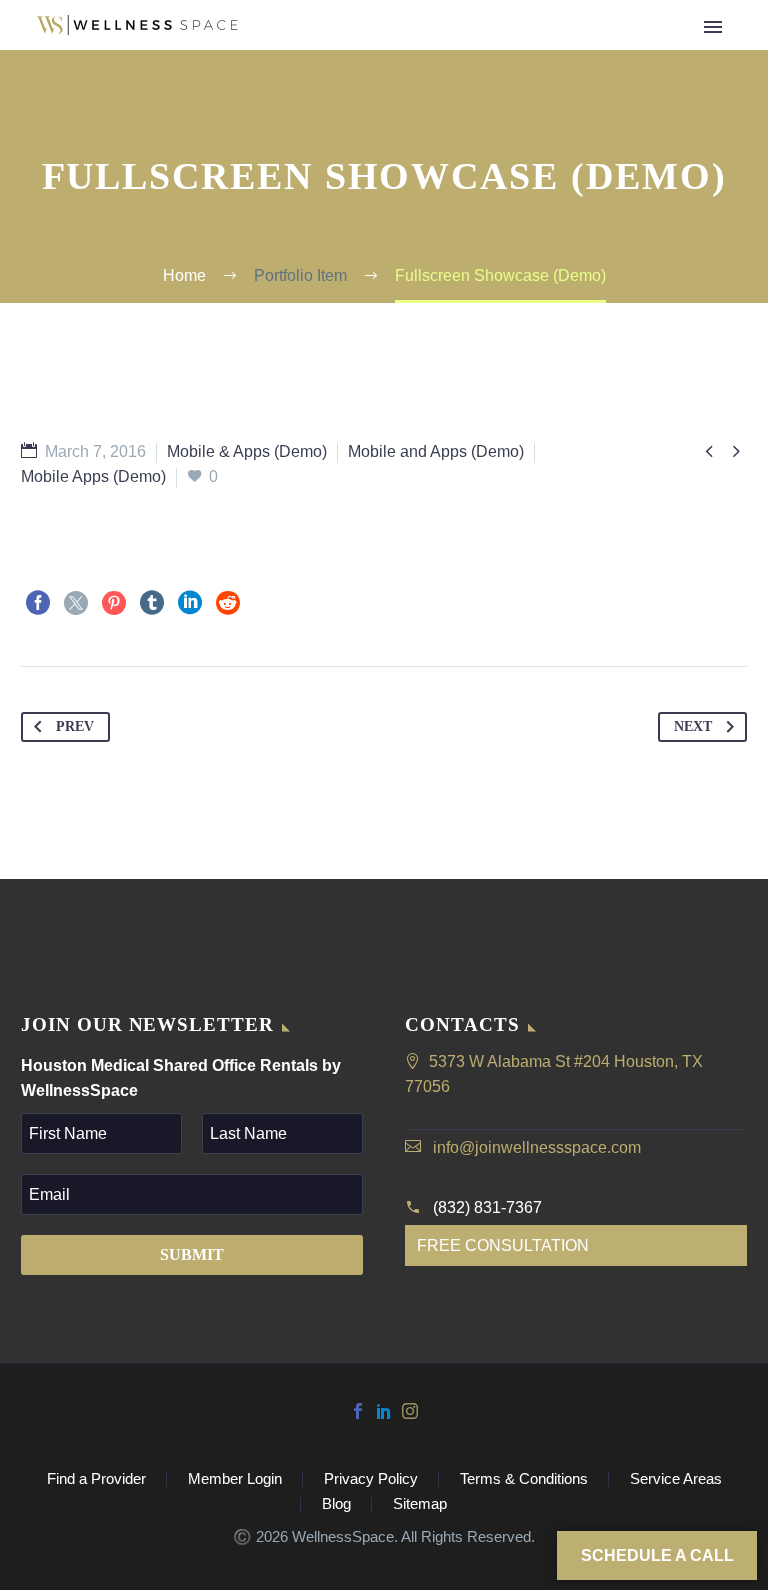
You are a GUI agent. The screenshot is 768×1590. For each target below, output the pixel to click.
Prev (75, 726)
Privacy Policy (371, 1479)
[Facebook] (38, 603)
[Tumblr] (152, 603)
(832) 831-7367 (487, 1207)
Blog (336, 1504)
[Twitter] (76, 603)
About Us (580, 56)
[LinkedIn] (190, 603)
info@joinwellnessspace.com (537, 1147)
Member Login (235, 1479)
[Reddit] (228, 603)
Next (693, 726)
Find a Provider (374, 56)
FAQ (490, 56)
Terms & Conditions (524, 1479)
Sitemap (420, 1504)
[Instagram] (410, 1411)
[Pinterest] (114, 603)
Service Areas (676, 1479)
